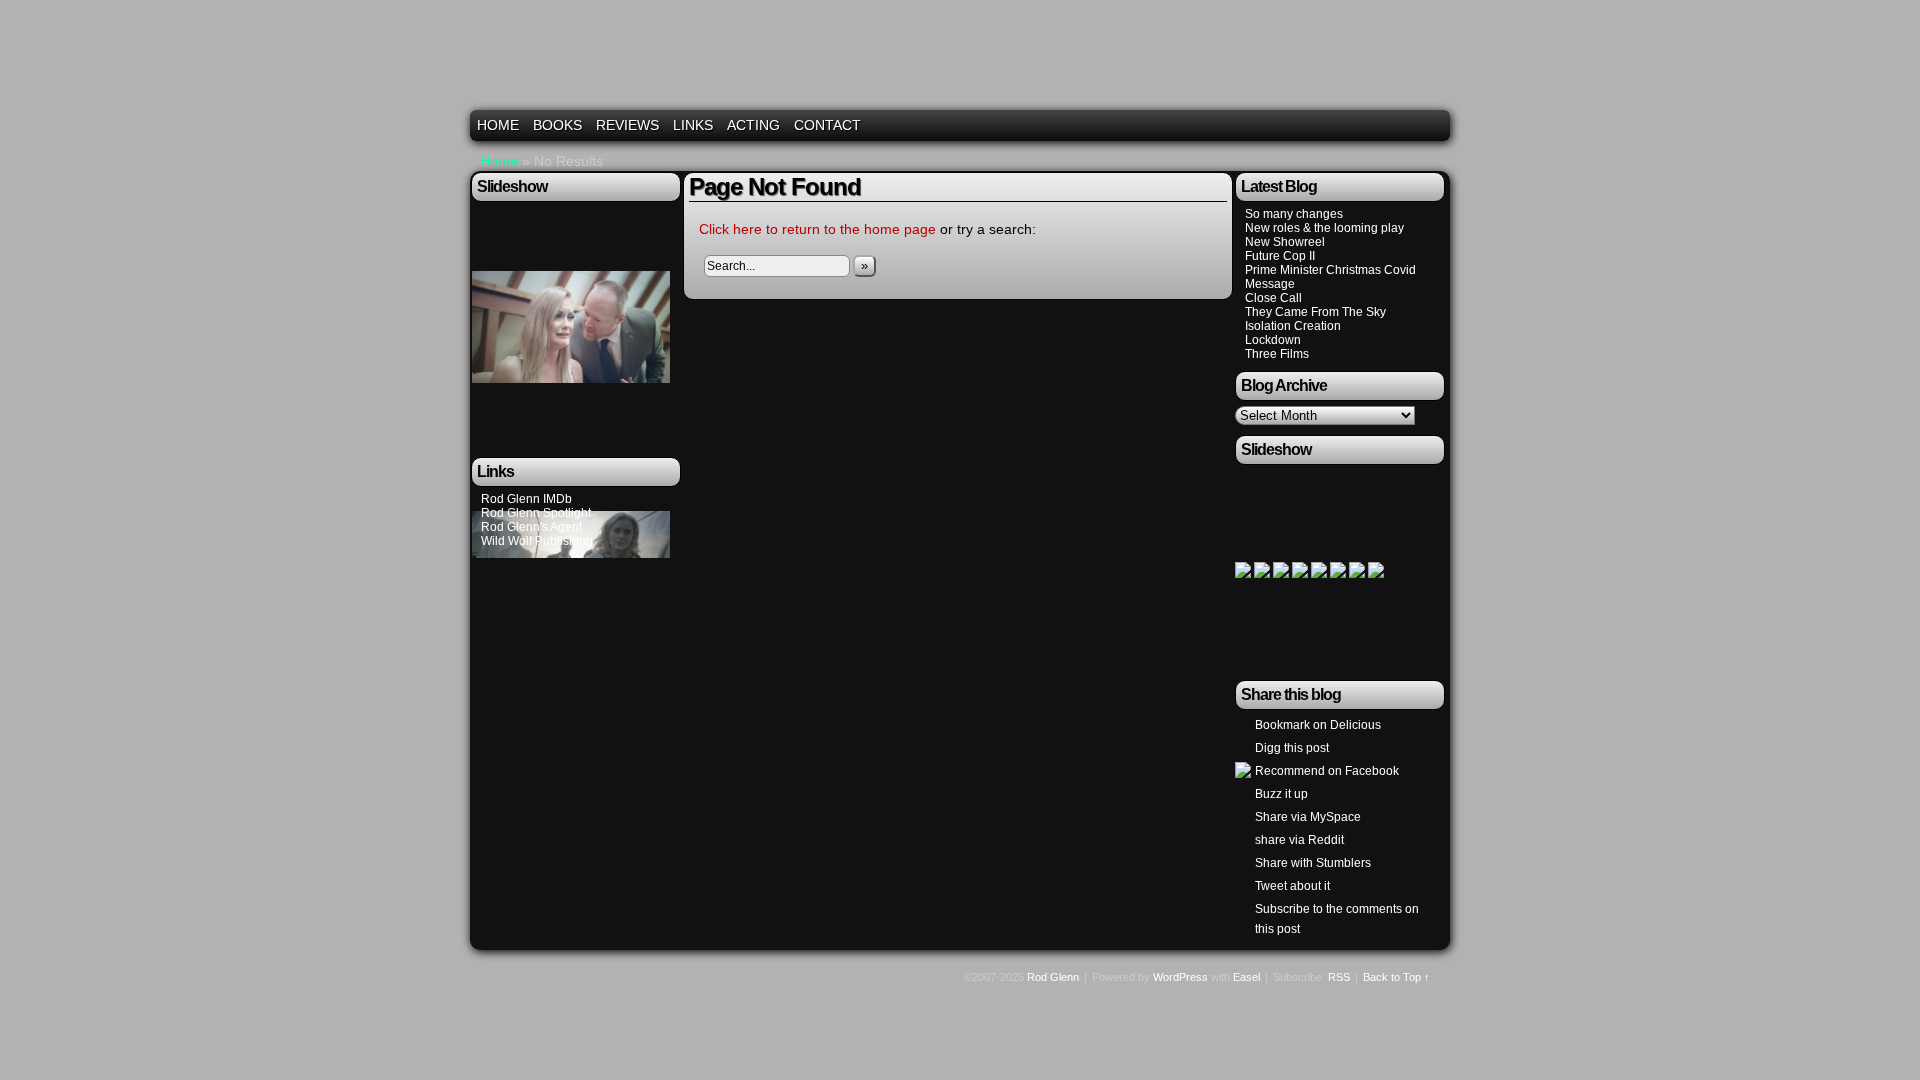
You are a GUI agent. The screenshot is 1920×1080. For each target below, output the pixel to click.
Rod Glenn (963, 62)
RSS (1434, 125)
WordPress (1180, 977)
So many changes (1294, 214)
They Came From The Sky (1315, 312)
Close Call (1273, 298)
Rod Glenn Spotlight (536, 513)
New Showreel (1285, 242)
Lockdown (1273, 340)
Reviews (627, 125)
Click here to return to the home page (817, 229)
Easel (1246, 977)
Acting (753, 125)
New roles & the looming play (1324, 228)
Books (557, 125)
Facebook (1409, 125)
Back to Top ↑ (1396, 977)
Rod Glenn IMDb (526, 499)
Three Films (1277, 354)
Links (693, 125)
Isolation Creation (1293, 326)
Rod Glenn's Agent (531, 527)
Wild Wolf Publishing (537, 541)
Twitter (1384, 125)
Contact (827, 125)
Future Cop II (1280, 256)
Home (498, 125)
